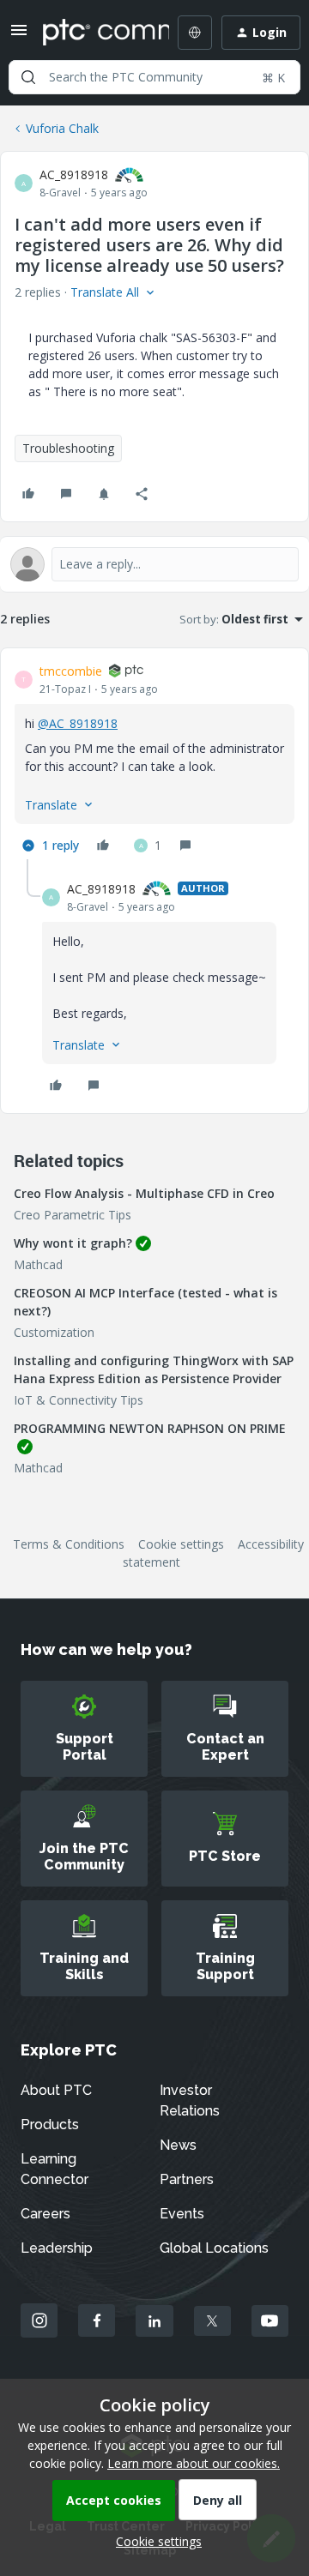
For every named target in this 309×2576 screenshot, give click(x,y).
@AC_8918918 (78, 723)
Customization (54, 1332)
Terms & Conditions (69, 1544)
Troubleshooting (68, 448)
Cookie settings (181, 1544)
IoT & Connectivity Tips (79, 1400)
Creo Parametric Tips (73, 1215)
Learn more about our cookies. (194, 2463)
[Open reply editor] (154, 564)
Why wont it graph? (73, 1243)
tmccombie (71, 671)
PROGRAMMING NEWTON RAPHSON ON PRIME (150, 1428)
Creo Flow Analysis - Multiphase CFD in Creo (144, 1193)
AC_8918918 (74, 175)
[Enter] (28, 77)
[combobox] (154, 77)
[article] (154, 761)
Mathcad (38, 1264)
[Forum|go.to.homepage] (94, 33)
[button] (19, 36)
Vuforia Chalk (62, 128)
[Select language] (195, 33)
